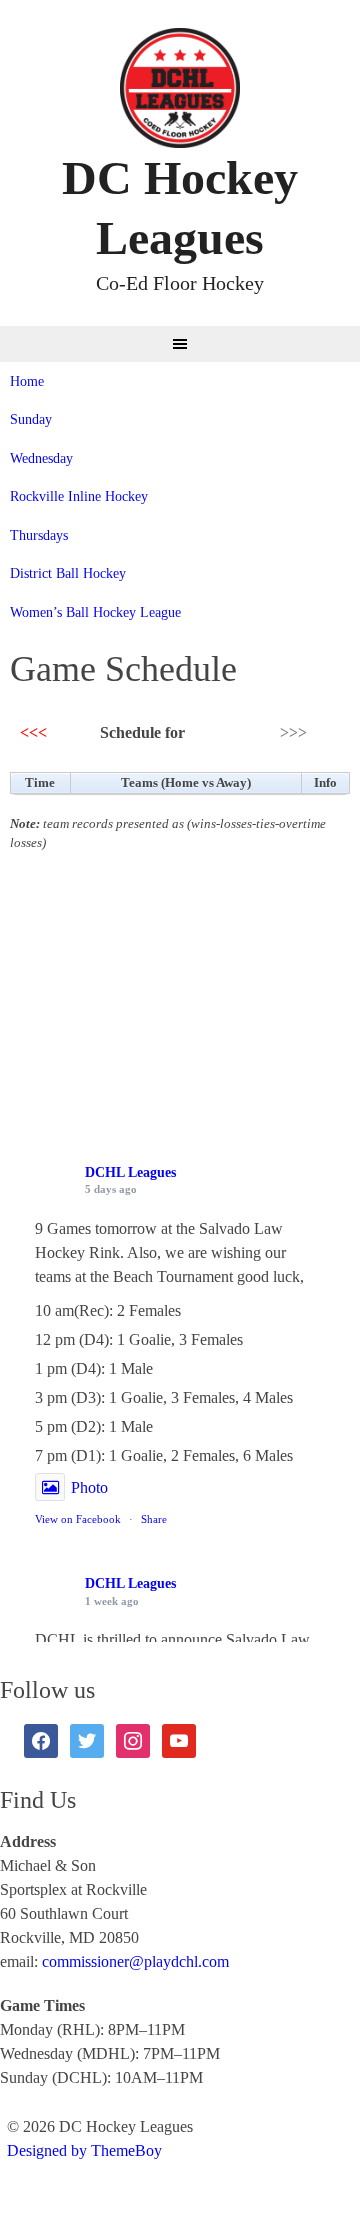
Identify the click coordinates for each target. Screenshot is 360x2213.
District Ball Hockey (68, 573)
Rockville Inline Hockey (79, 496)
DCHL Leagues (130, 1172)
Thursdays (39, 535)
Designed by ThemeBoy (84, 2150)
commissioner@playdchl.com (135, 1961)
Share (154, 1519)
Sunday (31, 419)
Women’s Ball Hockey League (95, 612)
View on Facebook (78, 1519)
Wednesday (41, 458)
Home (27, 381)
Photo (89, 1487)
